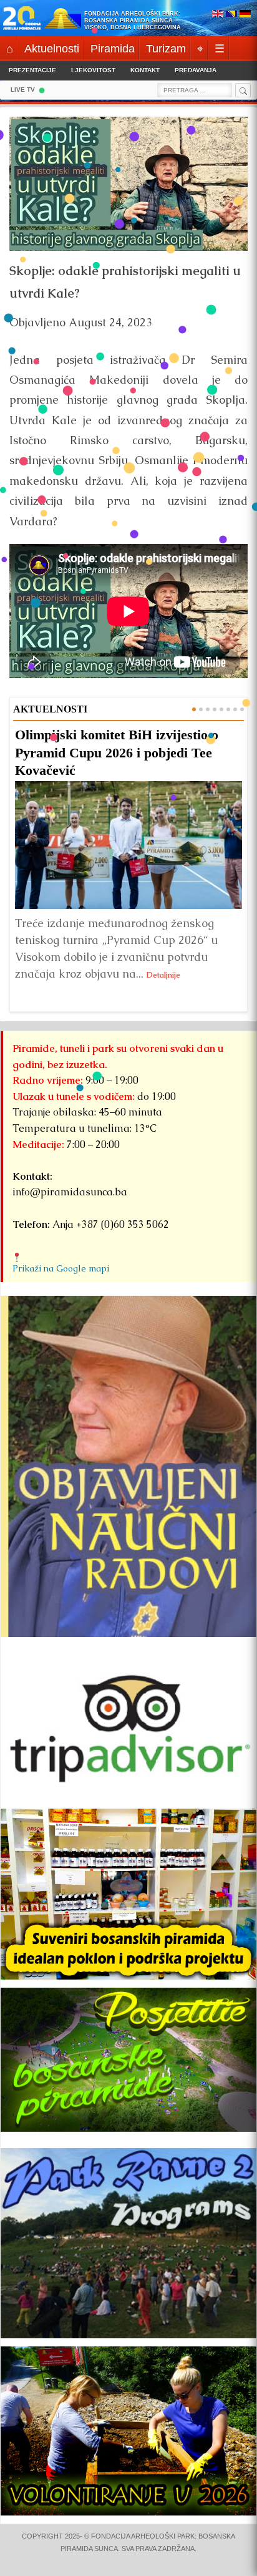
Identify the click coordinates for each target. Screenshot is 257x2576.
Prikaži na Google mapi (61, 1268)
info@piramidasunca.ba (70, 1192)
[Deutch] (245, 15)
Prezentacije (32, 70)
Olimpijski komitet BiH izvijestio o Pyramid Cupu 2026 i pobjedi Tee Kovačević (117, 752)
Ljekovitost (93, 70)
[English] (218, 15)
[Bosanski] (231, 15)
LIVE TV (23, 90)
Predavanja (196, 70)
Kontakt (145, 70)
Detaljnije (163, 975)
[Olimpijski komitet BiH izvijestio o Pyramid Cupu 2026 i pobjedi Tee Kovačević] (128, 846)
